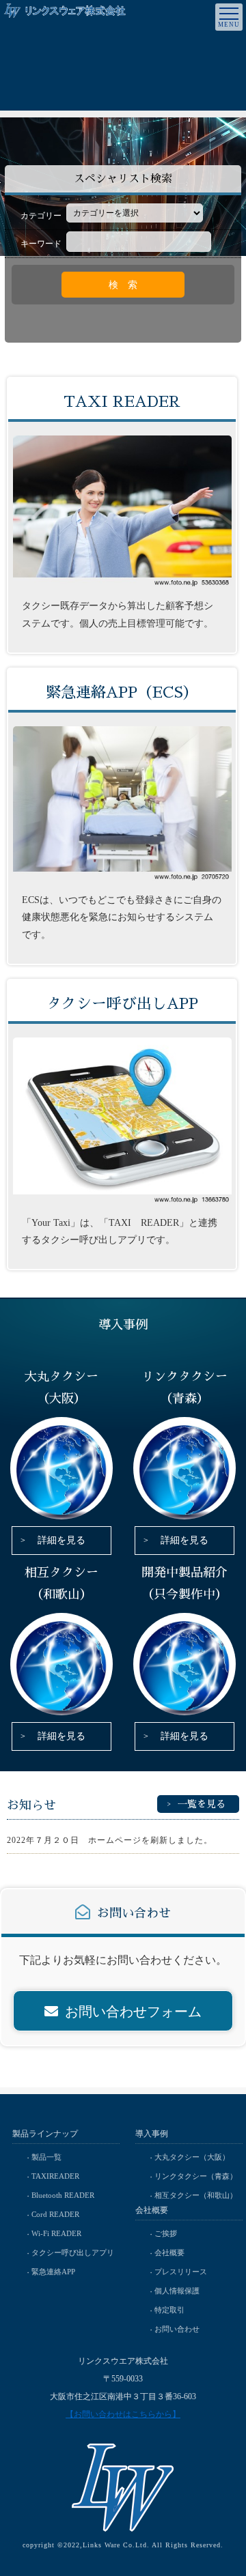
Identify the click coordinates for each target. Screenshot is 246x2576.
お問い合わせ (177, 2329)
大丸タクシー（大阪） (192, 2157)
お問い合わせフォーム (133, 2012)
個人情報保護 (177, 2291)
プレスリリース (181, 2272)
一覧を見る (202, 1804)
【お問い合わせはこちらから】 (123, 2414)
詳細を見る (61, 1540)
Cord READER (55, 2214)
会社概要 (169, 2252)
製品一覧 (46, 2157)
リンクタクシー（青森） (196, 2176)
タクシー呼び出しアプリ (73, 2252)
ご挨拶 (166, 2233)
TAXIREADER (55, 2176)
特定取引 (169, 2310)
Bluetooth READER (63, 2195)
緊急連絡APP (53, 2272)
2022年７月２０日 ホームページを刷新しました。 (110, 1840)
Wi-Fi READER (56, 2233)
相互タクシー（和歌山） (196, 2195)
